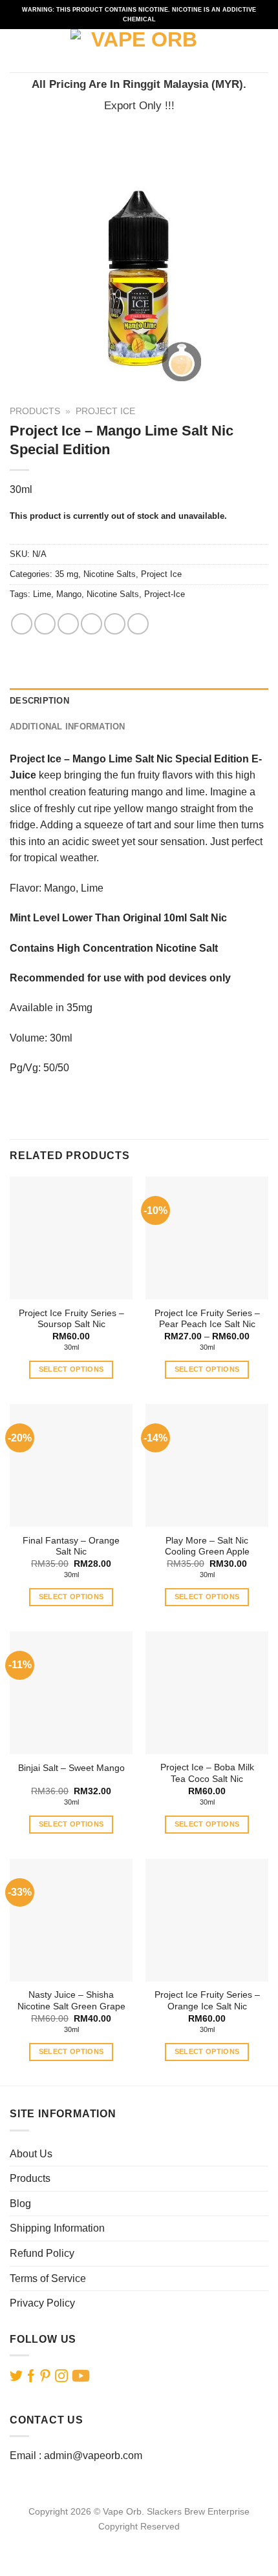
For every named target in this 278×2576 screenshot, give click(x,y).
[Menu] (17, 51)
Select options (71, 1369)
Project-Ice (165, 594)
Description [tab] (39, 701)
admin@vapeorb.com (93, 2456)
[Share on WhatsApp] (22, 624)
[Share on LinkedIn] (138, 624)
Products (35, 411)
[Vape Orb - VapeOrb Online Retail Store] (139, 51)
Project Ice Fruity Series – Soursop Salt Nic (71, 1319)
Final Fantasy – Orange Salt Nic (71, 1546)
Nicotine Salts (110, 574)
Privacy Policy (42, 2303)
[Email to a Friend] (91, 624)
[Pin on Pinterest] (115, 624)
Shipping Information (57, 2228)
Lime (42, 594)
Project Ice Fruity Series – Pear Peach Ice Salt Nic (207, 1319)
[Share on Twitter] (68, 624)
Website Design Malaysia (139, 2541)
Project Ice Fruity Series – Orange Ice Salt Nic (207, 2001)
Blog (20, 2204)
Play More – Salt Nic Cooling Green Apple (207, 1546)
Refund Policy (42, 2253)
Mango (69, 594)
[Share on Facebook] (45, 624)
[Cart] (262, 51)
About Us (31, 2154)
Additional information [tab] (68, 727)
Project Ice (105, 411)
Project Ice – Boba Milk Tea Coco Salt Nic (207, 1773)
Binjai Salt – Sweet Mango (71, 1768)
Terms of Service (48, 2278)
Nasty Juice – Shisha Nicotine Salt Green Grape (71, 2001)
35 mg (67, 574)
